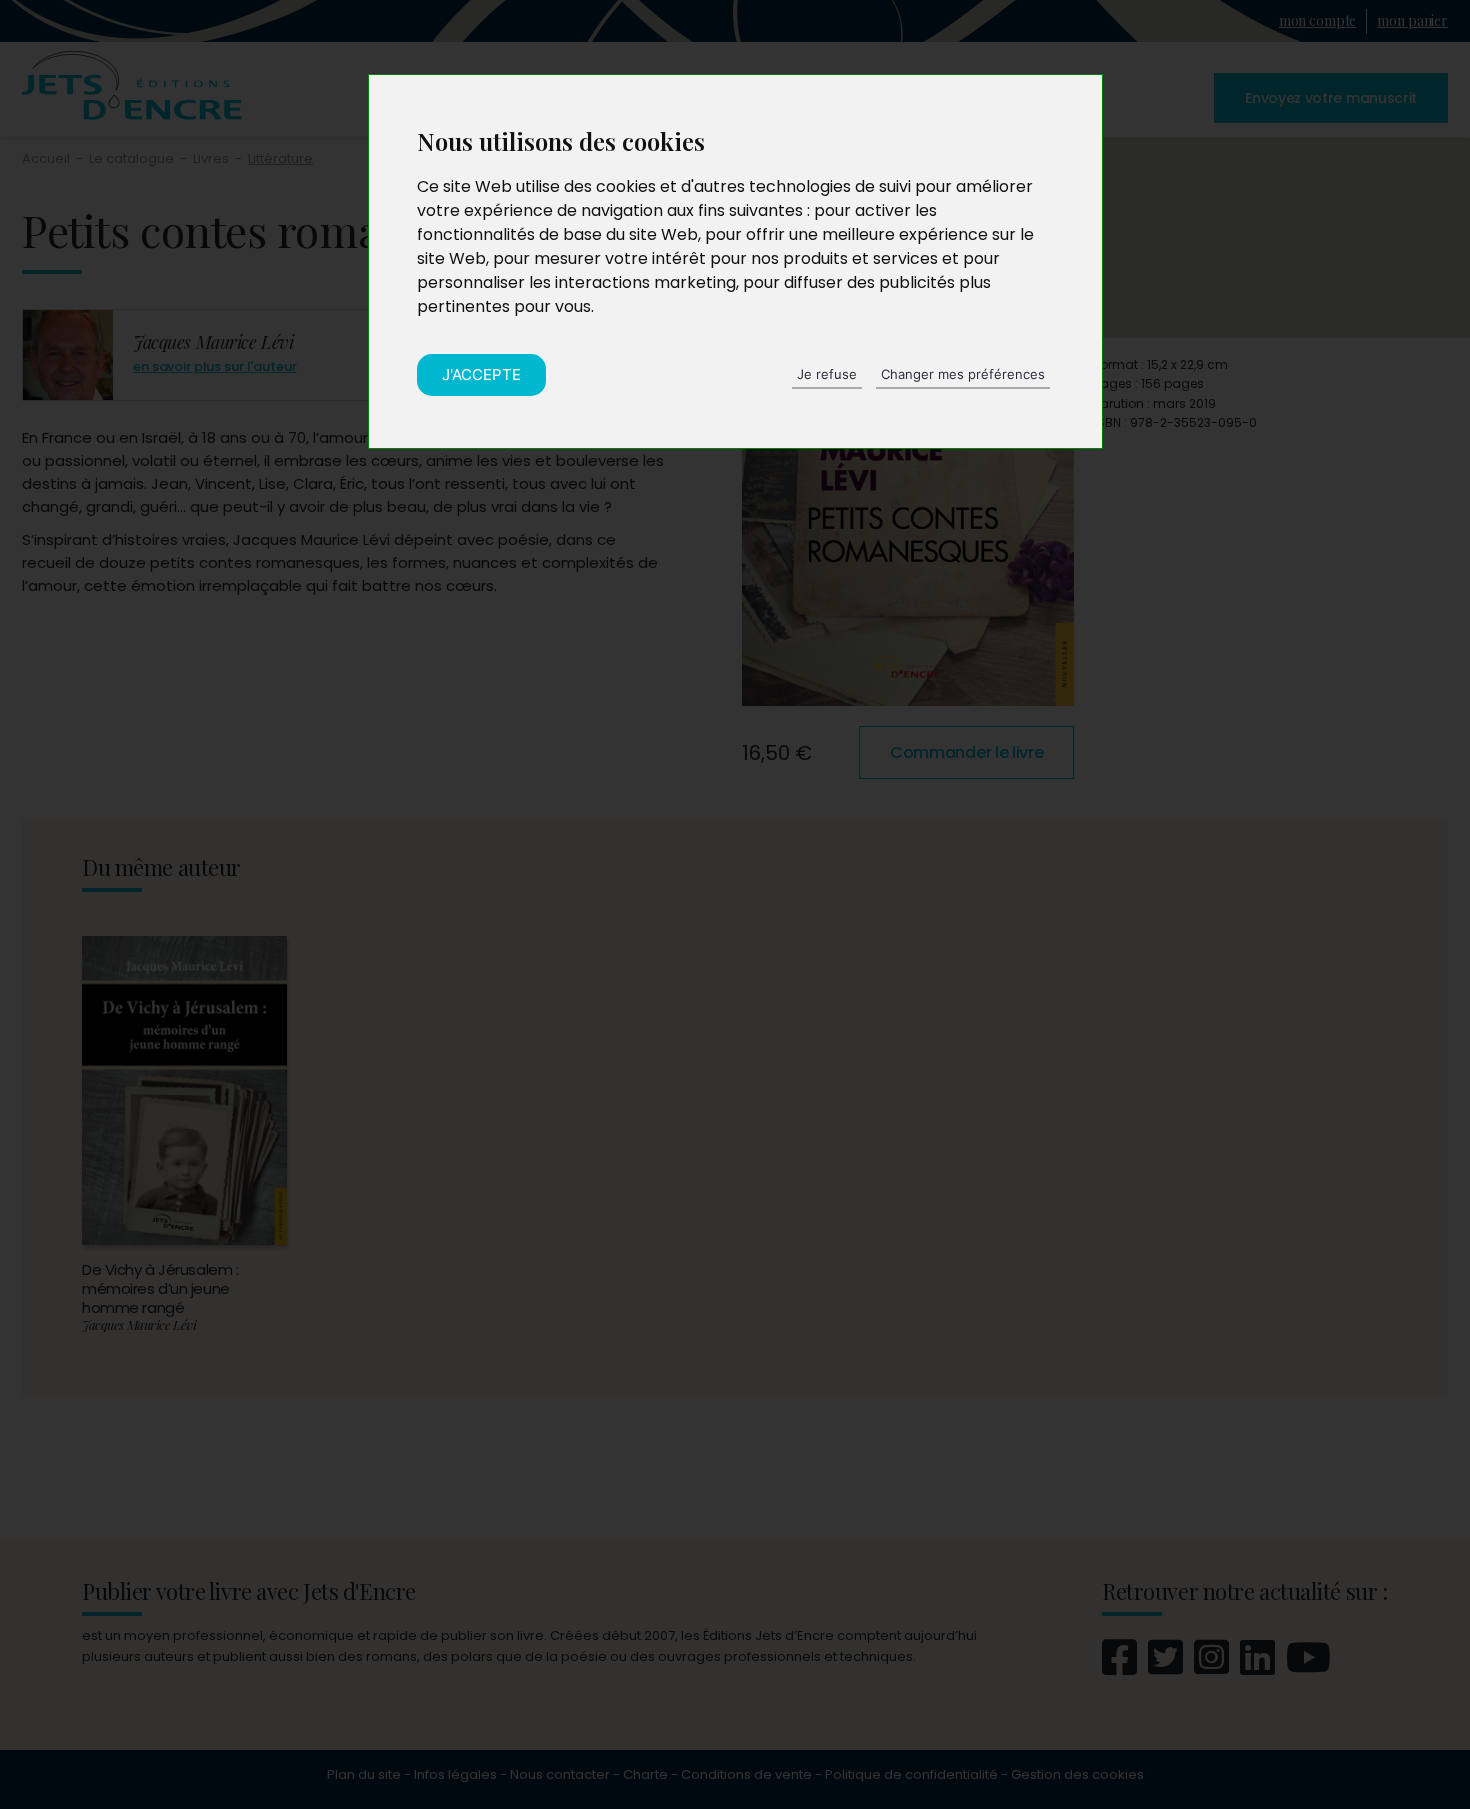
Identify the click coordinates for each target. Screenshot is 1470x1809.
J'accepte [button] (481, 374)
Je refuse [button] (827, 374)
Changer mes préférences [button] (963, 374)
